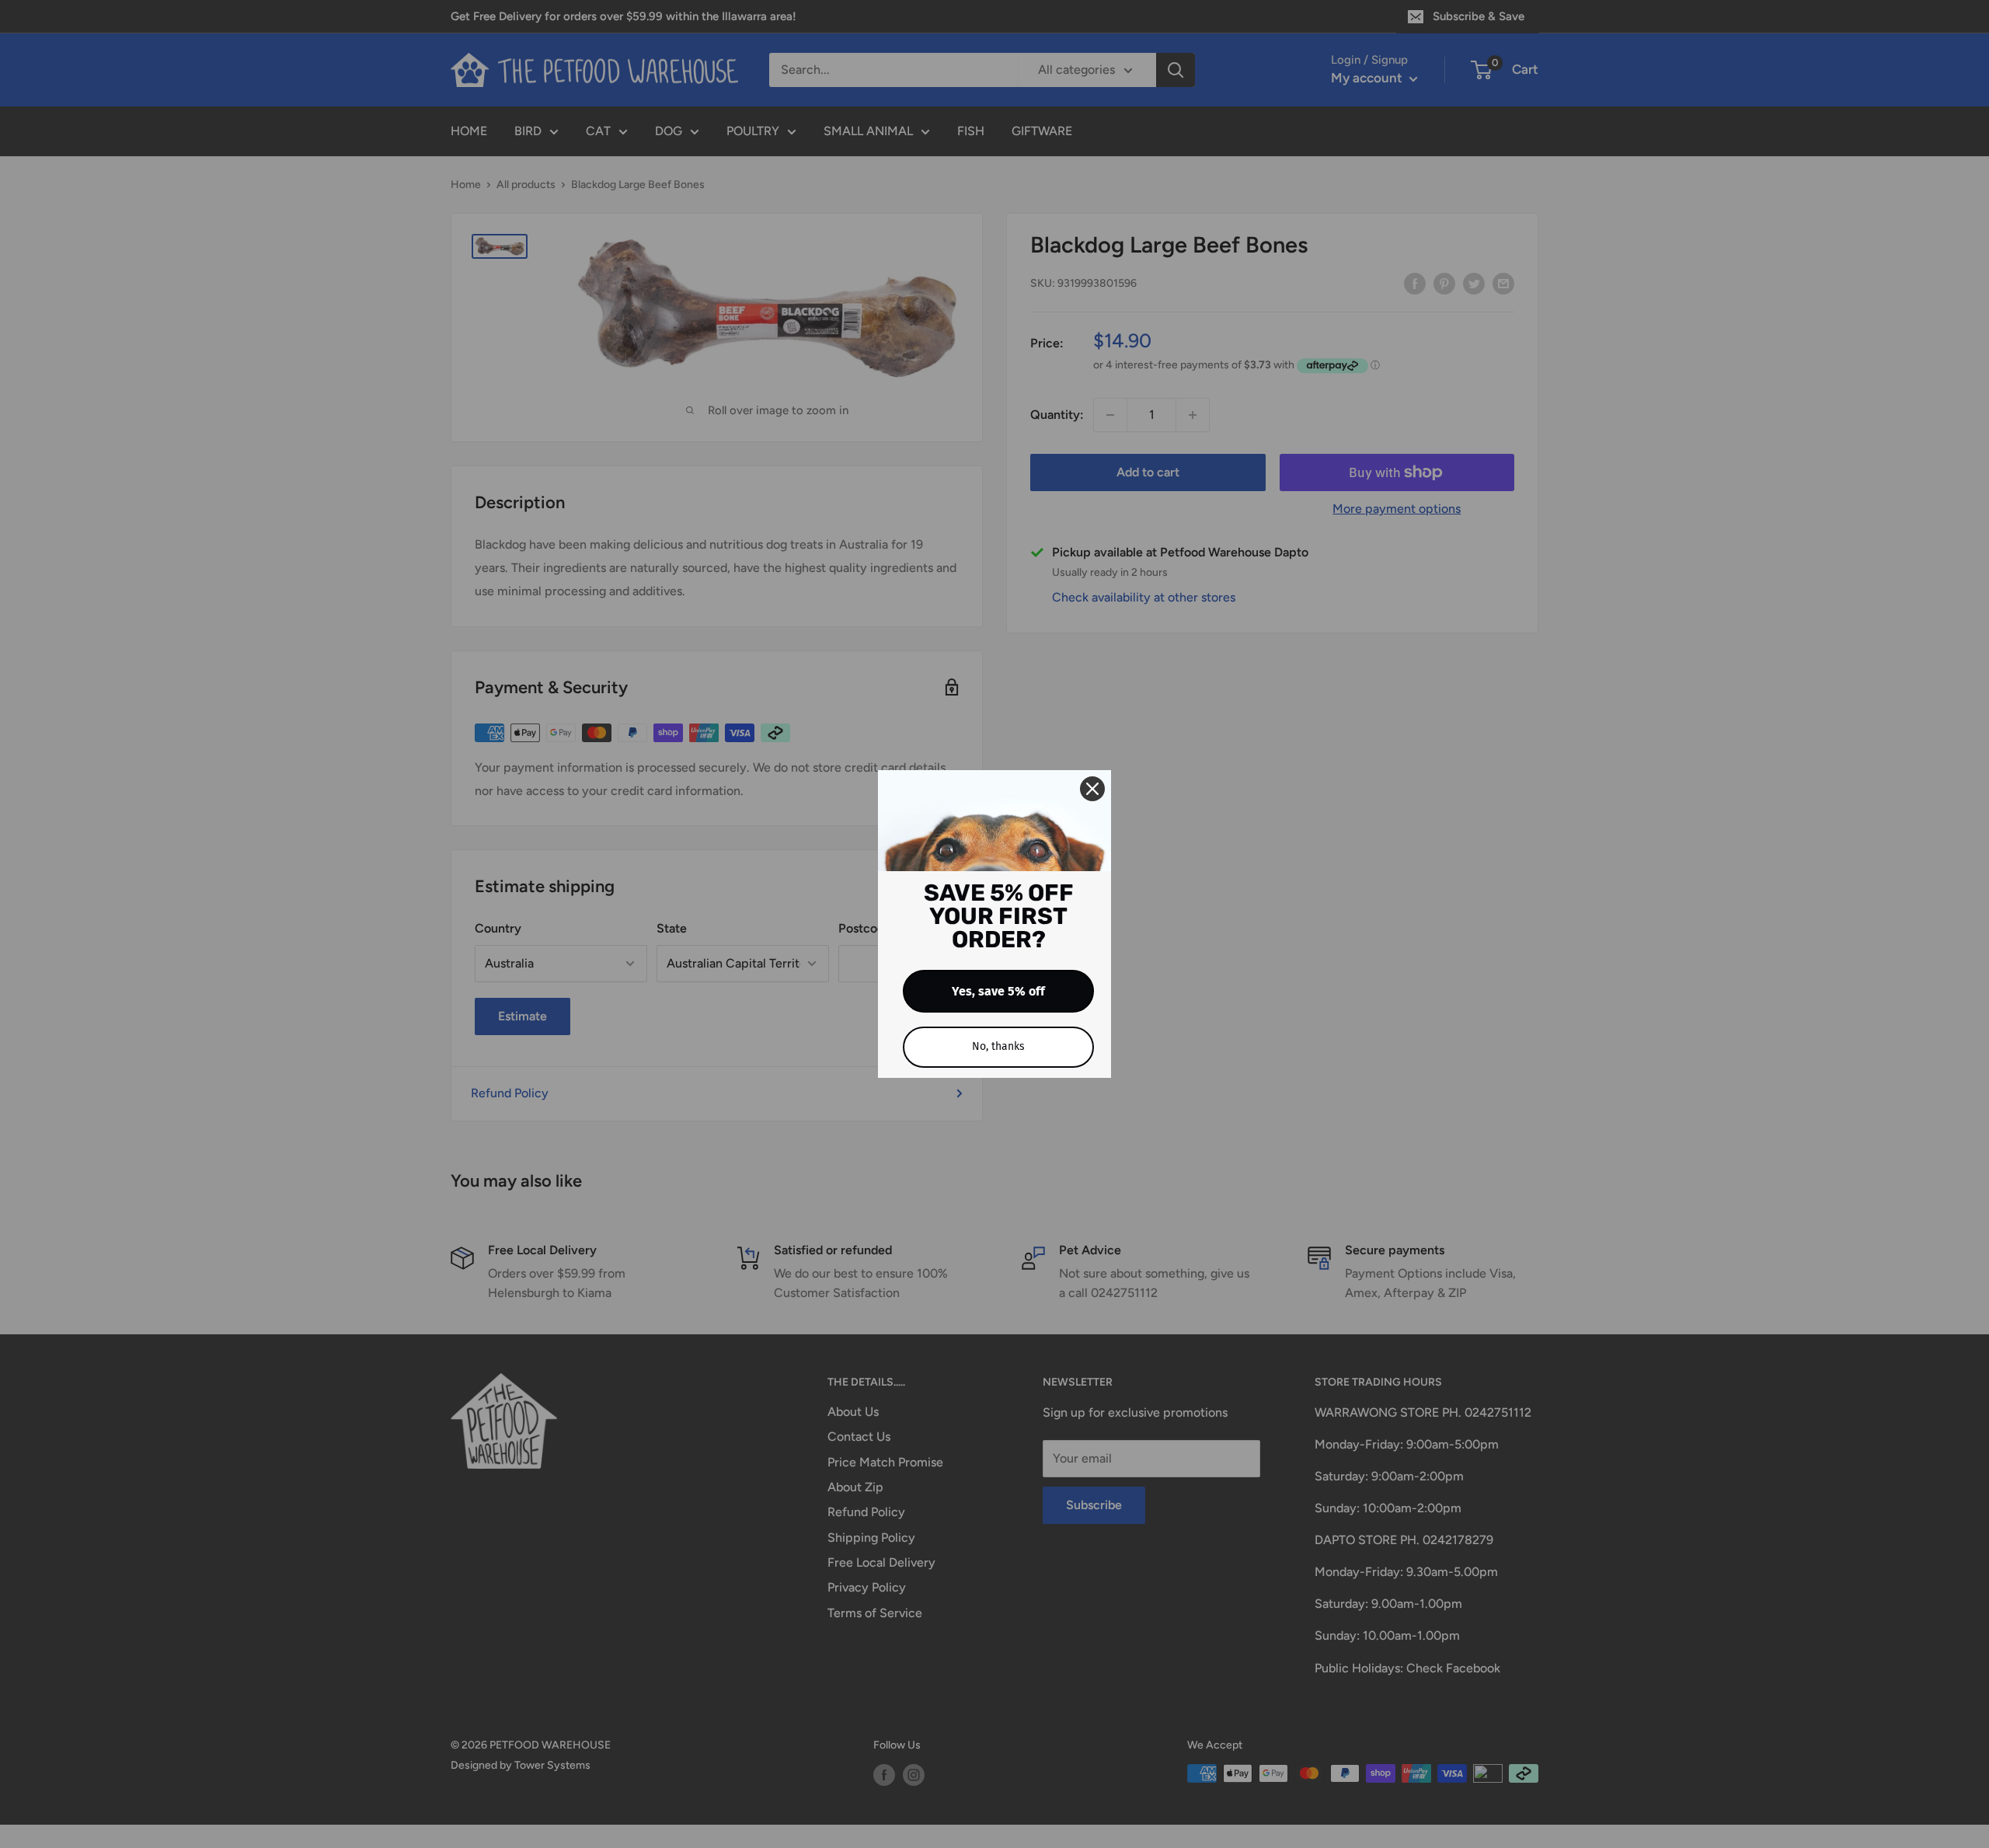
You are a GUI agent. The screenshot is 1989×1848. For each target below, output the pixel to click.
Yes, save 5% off (998, 991)
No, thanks (998, 1046)
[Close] (1092, 789)
